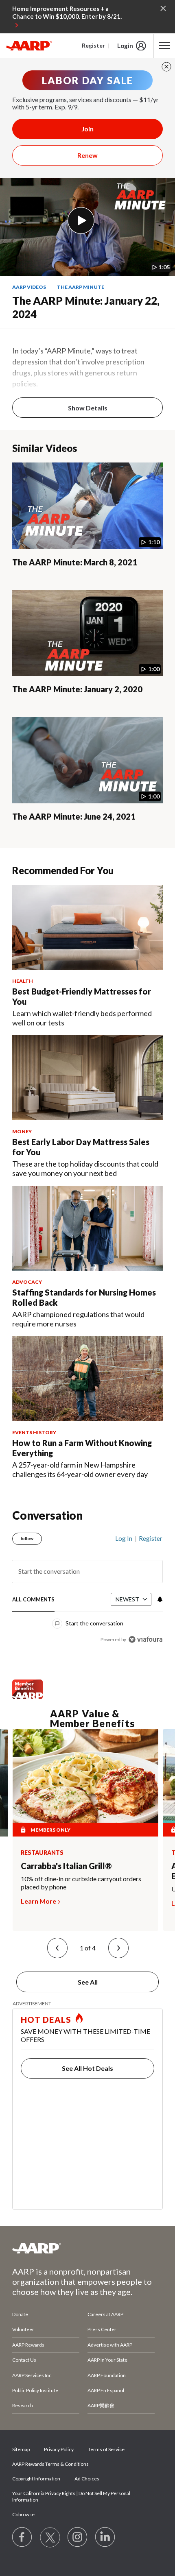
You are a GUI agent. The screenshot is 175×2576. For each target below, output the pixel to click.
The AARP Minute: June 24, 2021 (74, 816)
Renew (87, 155)
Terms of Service (106, 2449)
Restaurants (42, 1853)
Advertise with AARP (110, 2345)
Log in (124, 1538)
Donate (20, 2314)
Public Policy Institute (35, 2390)
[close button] (166, 67)
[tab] (33, 1600)
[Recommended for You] (87, 927)
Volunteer (23, 2329)
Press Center (102, 2329)
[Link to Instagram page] (78, 2537)
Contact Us (24, 2360)
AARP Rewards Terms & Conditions (50, 2464)
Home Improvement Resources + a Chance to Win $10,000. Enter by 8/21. (67, 13)
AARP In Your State (107, 2360)
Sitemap (21, 2449)
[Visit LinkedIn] (105, 2537)
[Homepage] (29, 46)
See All (88, 1982)
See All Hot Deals (87, 2068)
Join (87, 129)
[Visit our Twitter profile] (50, 2537)
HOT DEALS (46, 2020)
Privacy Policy (59, 2449)
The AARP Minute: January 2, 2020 (77, 689)
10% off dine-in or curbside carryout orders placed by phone (81, 1883)
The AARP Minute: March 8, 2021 (75, 562)
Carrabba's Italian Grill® (66, 1866)
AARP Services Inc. (32, 2375)
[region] (87, 1586)
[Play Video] (81, 220)
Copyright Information (36, 2479)
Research (23, 2405)
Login (125, 46)
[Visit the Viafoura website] (145, 1639)
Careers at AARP (105, 2314)
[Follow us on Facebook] (22, 2537)
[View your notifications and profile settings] (159, 1599)
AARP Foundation (107, 2375)
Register (93, 45)
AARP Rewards (28, 2345)
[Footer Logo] (87, 2248)
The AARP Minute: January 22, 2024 (86, 307)
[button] (57, 1948)
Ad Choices (87, 2479)
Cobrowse (23, 2514)
